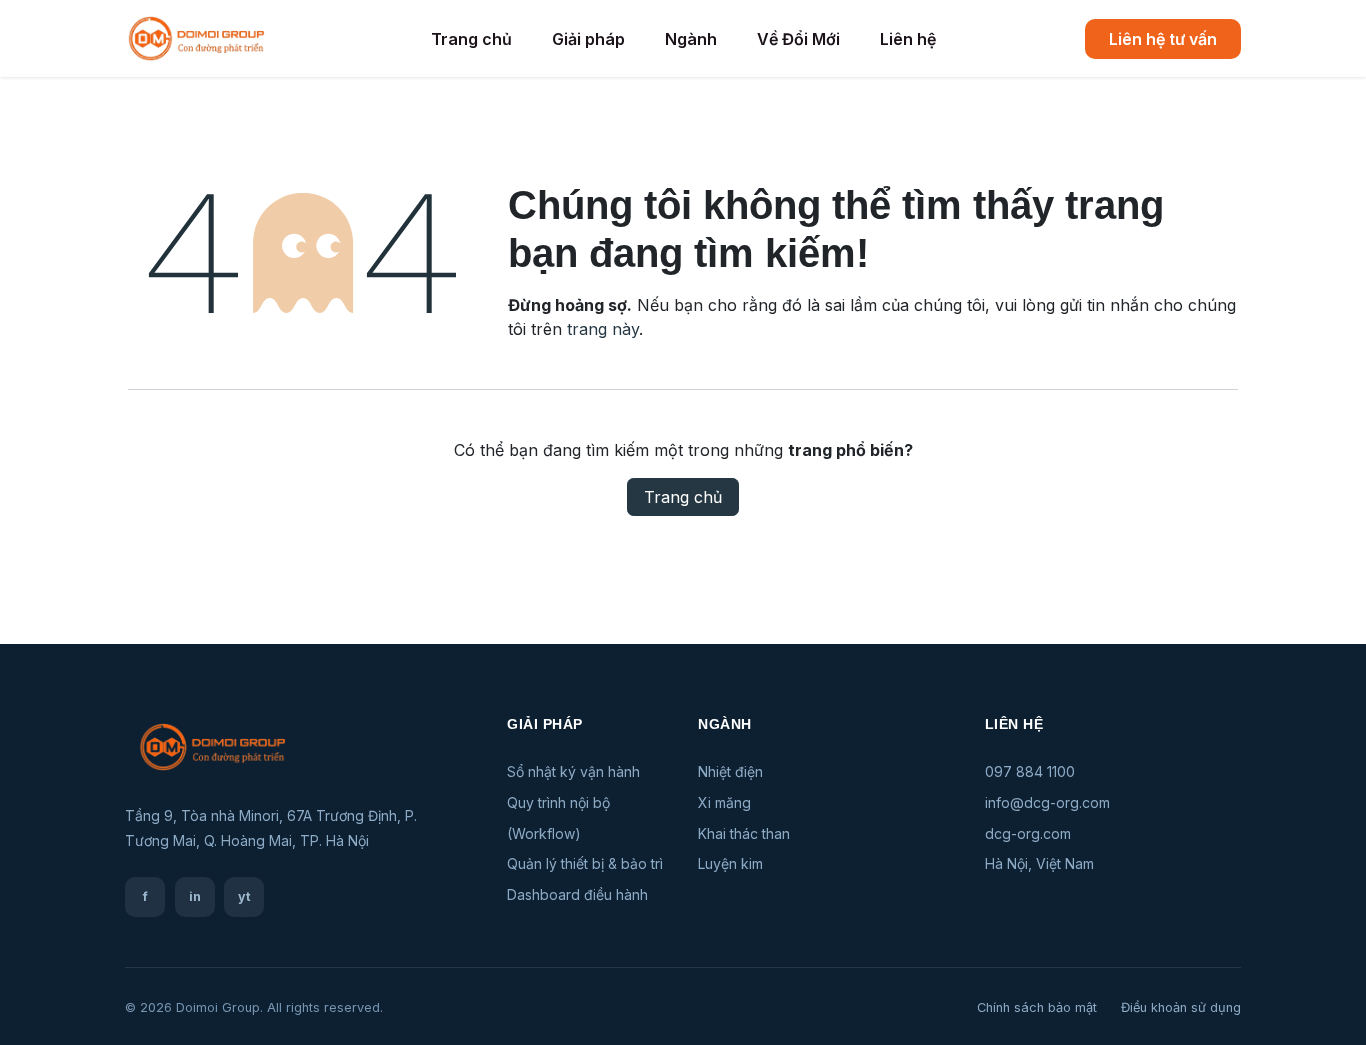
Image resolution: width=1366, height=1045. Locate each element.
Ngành (691, 39)
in (195, 896)
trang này (603, 329)
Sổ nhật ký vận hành (573, 771)
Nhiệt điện (730, 771)
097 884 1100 (1030, 771)
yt (244, 896)
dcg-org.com (1028, 833)
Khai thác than (744, 833)
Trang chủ (471, 39)
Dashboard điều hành (577, 894)
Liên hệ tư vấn (1163, 39)
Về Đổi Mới (798, 39)
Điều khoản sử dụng (1181, 1007)
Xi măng (724, 802)
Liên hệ (908, 39)
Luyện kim (730, 863)
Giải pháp (588, 39)
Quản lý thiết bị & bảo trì (585, 863)
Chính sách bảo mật (1037, 1007)
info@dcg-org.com (1047, 802)
